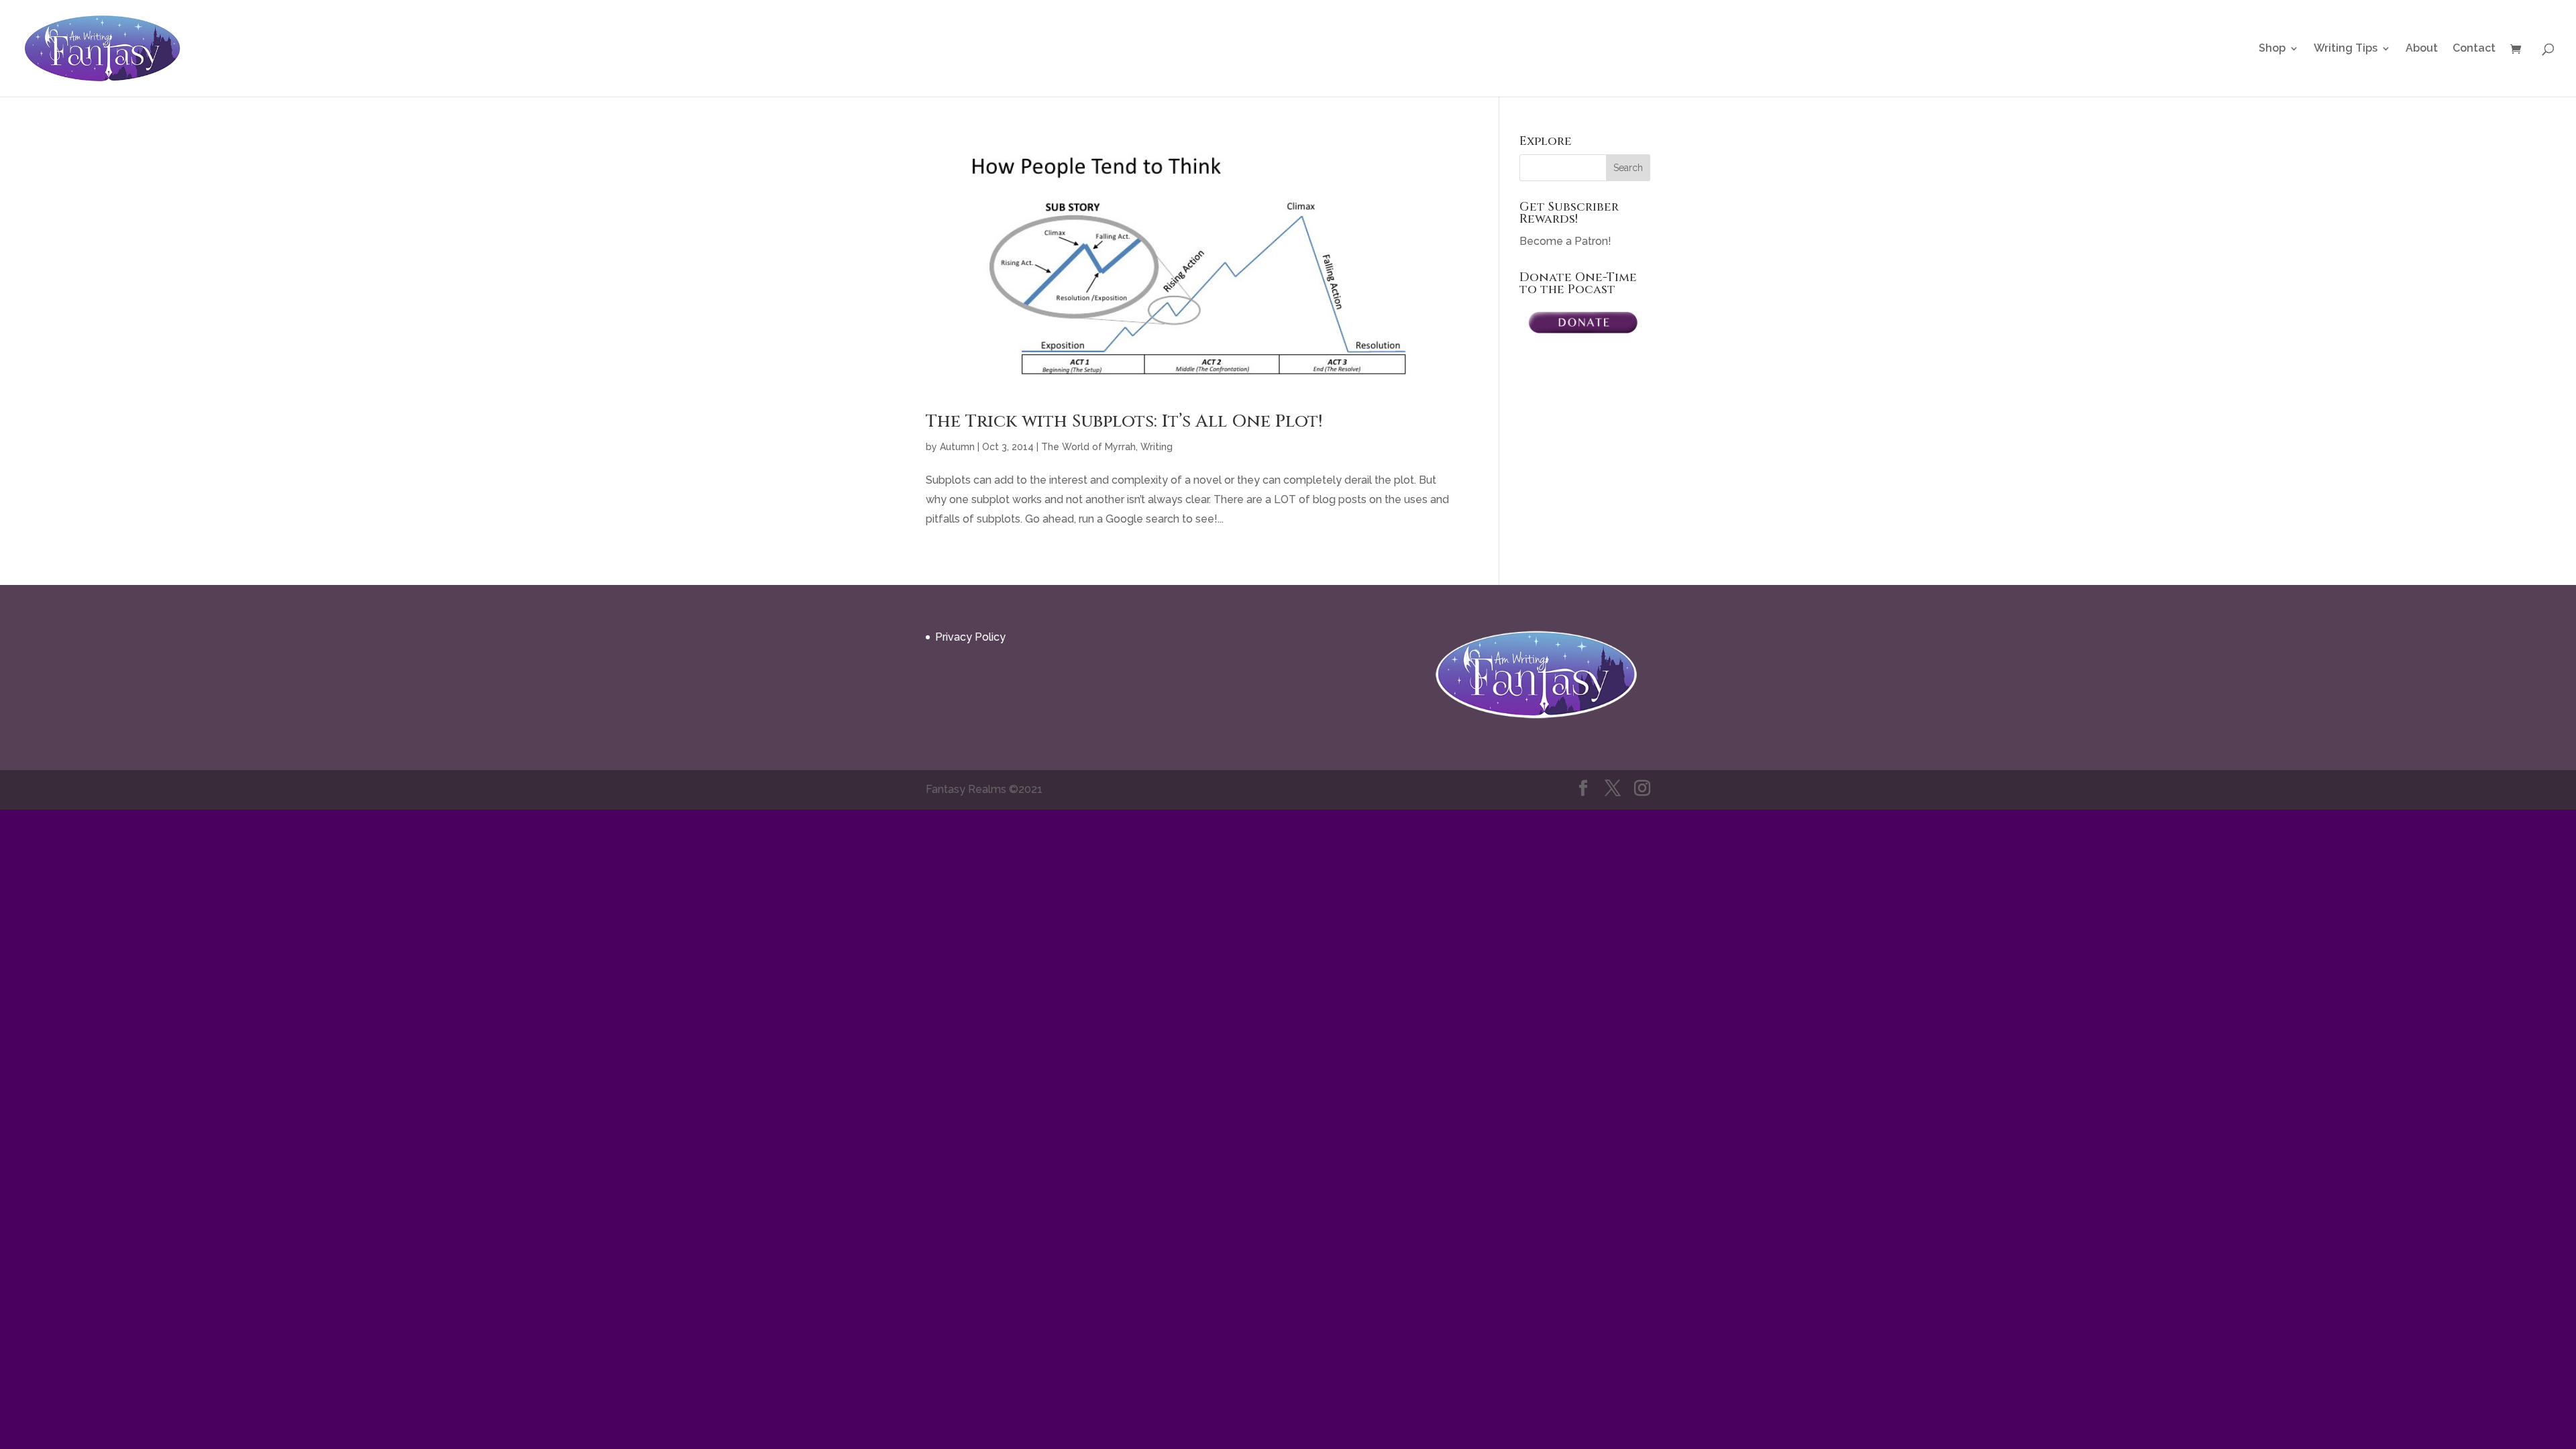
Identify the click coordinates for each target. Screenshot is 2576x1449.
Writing (1157, 447)
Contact (2474, 49)
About (2422, 49)
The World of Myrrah (1088, 447)
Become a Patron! (1565, 241)
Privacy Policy (970, 637)
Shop (2272, 49)
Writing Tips (2346, 49)
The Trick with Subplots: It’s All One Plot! (1124, 422)
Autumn (957, 447)
